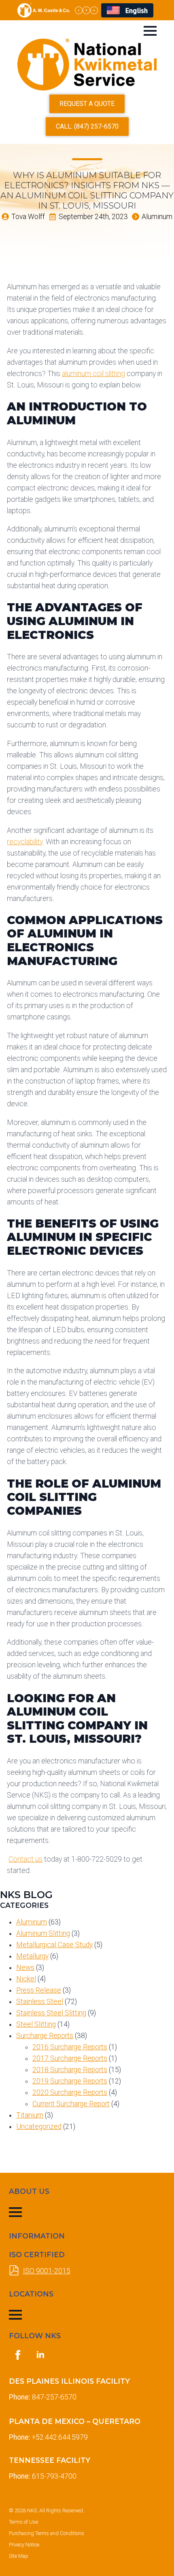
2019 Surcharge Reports (70, 2081)
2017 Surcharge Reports (70, 2058)
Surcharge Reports (45, 2036)
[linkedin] (94, 10)
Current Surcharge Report (71, 2104)
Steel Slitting (36, 2024)
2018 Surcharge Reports (70, 2070)
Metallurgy (32, 1956)
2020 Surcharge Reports (70, 2092)
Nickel (26, 1979)
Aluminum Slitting (43, 1933)
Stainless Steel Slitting (51, 2013)
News (25, 1967)
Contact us (25, 1859)
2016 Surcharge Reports (70, 2047)
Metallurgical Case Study (54, 1945)
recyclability (25, 842)
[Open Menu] (150, 31)
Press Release (39, 1990)
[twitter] (79, 10)
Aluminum (32, 1922)
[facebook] (86, 10)
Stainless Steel (40, 2002)
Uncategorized (39, 2127)
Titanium (30, 2115)
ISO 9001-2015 (47, 2271)
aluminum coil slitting (93, 374)
